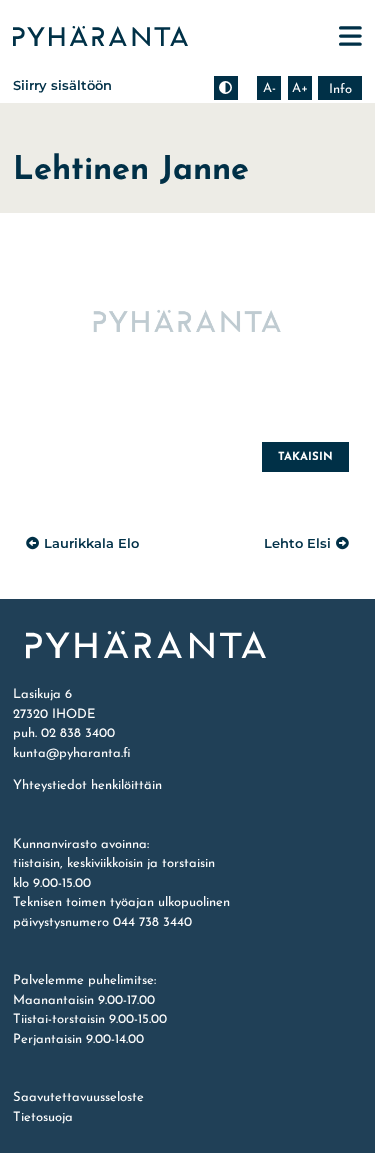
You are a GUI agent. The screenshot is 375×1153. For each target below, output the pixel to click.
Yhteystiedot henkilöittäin (87, 785)
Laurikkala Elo (91, 543)
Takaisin (305, 457)
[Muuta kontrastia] (226, 88)
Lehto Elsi (297, 543)
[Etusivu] (187, 645)
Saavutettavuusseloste (78, 1097)
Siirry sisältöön (62, 85)
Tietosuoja (43, 1117)
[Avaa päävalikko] (350, 36)
